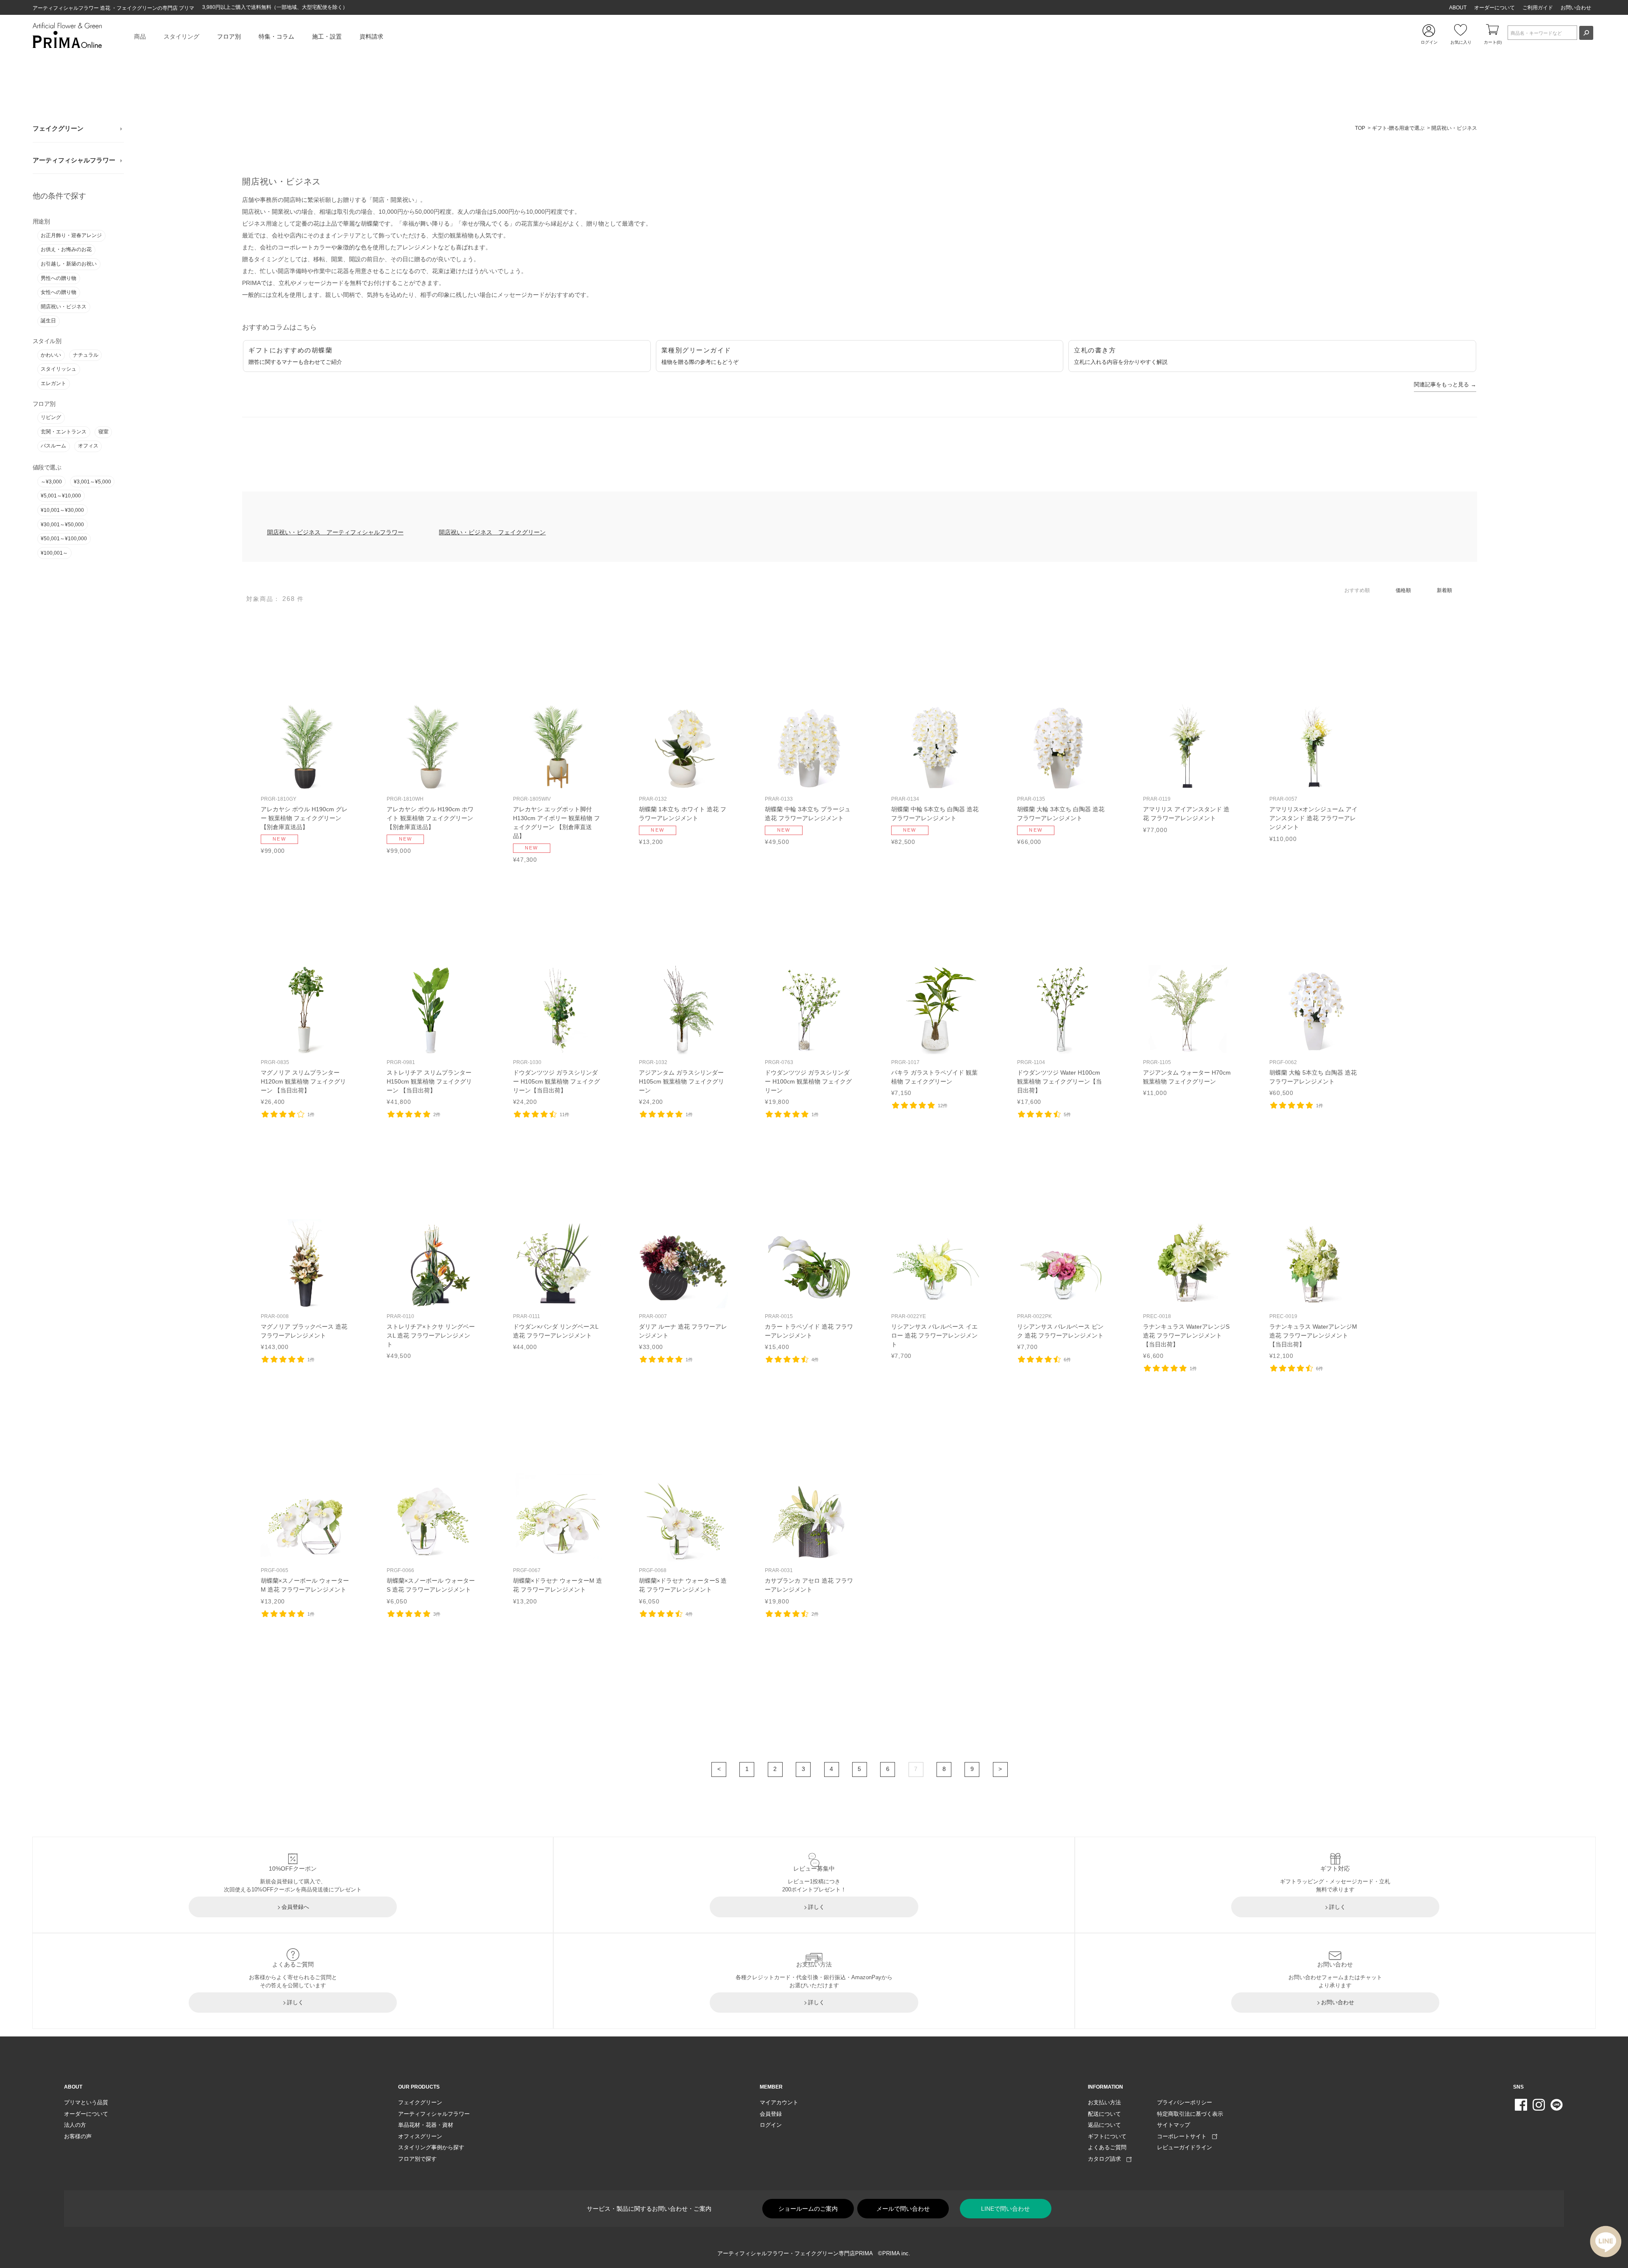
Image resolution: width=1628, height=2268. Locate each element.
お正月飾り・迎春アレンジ (71, 235)
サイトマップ (1174, 2125)
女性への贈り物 (59, 292)
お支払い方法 (1104, 2102)
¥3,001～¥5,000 (92, 482)
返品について (1104, 2125)
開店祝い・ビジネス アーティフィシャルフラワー (335, 532)
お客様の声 (78, 2136)
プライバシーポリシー (1185, 2102)
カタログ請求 (1107, 2159)
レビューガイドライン (1185, 2147)
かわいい (51, 355)
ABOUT (1458, 8)
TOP (1360, 128)
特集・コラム (276, 36)
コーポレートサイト (1185, 2136)
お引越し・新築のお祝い (69, 264)
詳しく (816, 1907)
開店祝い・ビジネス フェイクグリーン (492, 532)
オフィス (88, 446)
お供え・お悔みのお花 (66, 249)
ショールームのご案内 (808, 2209)
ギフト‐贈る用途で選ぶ (1398, 128)
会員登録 (771, 2114)
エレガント (53, 383)
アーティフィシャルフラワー (74, 160)
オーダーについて (1494, 8)
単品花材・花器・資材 (426, 2125)
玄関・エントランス (64, 432)
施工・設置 (327, 36)
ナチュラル (86, 355)
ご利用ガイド (1538, 8)
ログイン (771, 2125)
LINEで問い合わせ (1005, 2209)
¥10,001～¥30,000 (62, 510)
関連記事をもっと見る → (1445, 384)
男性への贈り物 (59, 278)
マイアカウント (779, 2102)
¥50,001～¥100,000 (64, 539)
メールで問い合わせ (903, 2209)
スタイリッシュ (59, 369)
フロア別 (229, 36)
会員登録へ (295, 1907)
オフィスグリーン (420, 2136)
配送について (1104, 2114)
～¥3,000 (51, 482)
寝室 (103, 432)
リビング (51, 417)
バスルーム (53, 446)
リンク (305, 778)
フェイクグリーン (58, 128)
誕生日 (48, 321)
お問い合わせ (1576, 8)
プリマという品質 (86, 2102)
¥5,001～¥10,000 (61, 496)
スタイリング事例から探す (431, 2147)
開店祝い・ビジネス (64, 307)
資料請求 (371, 36)
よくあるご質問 (1107, 2147)
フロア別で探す (417, 2159)
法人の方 (75, 2125)
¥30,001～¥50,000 (62, 525)
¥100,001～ (54, 553)
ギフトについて (1107, 2136)
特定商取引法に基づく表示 (1190, 2114)
